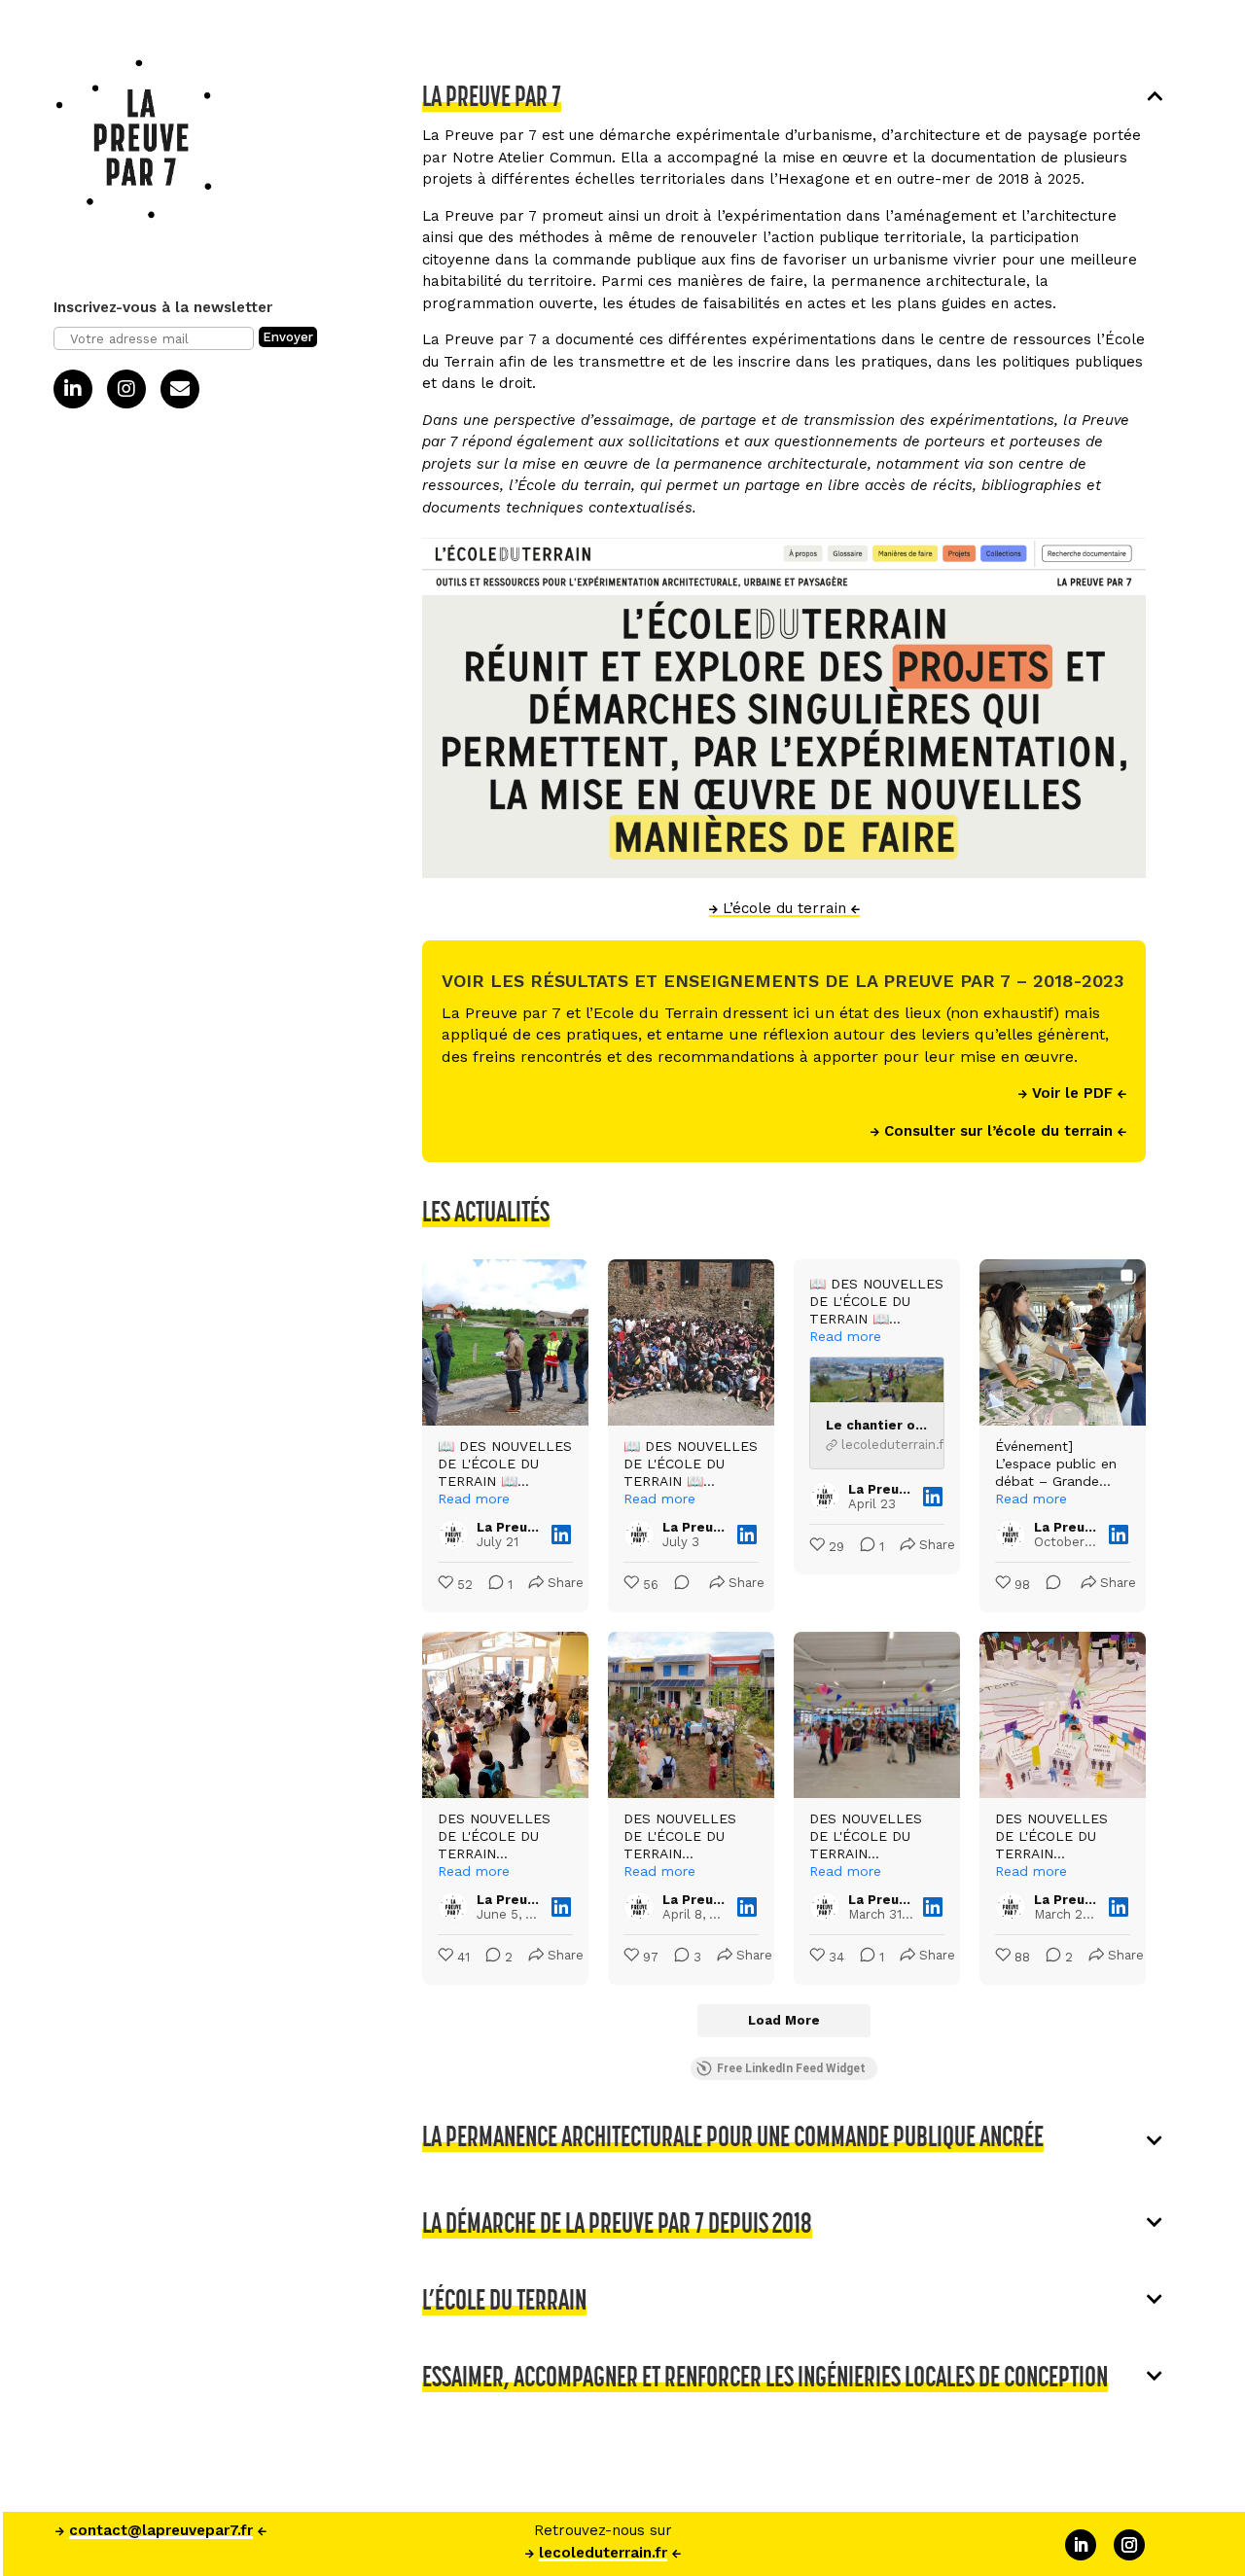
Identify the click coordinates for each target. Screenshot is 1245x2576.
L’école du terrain (784, 908)
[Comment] (676, 1586)
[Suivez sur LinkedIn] (1081, 2545)
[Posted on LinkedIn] (561, 1535)
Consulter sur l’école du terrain (998, 1131)
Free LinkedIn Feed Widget (791, 2068)
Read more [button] (474, 1499)
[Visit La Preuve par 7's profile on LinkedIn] (457, 1535)
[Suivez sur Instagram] (1129, 2545)
